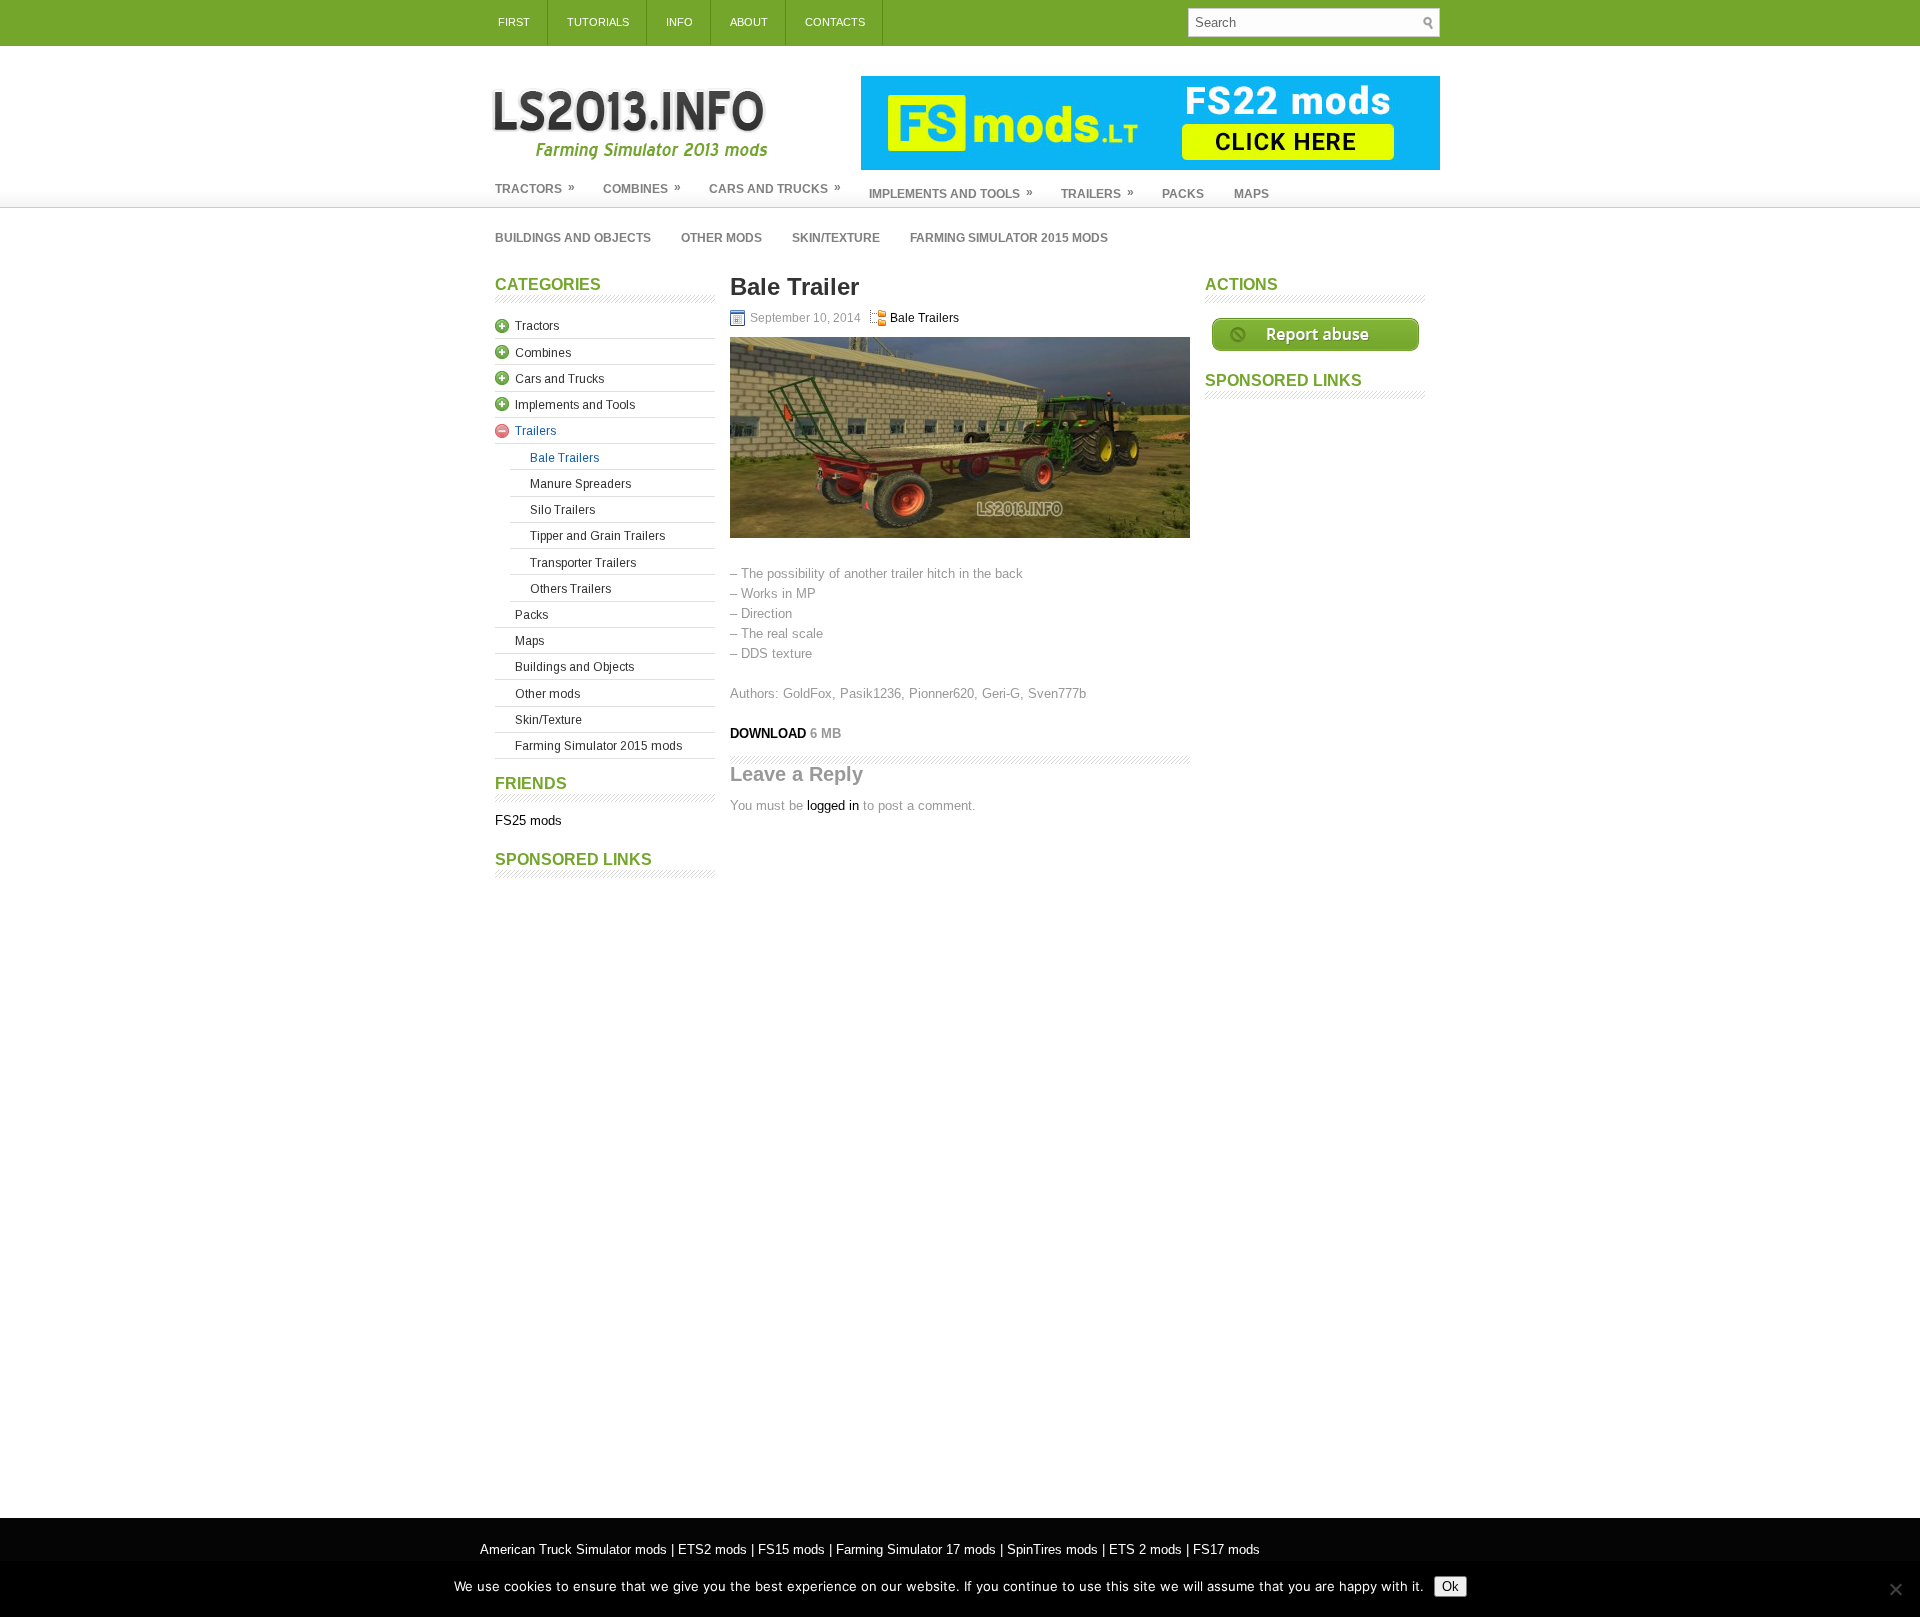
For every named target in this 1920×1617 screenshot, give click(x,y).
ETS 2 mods (1145, 1549)
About (749, 22)
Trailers (1097, 193)
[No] (1895, 1589)
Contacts (835, 22)
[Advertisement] (605, 1188)
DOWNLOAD (770, 733)
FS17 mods (1226, 1549)
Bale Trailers (924, 318)
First (514, 22)
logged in (833, 805)
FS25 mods (528, 820)
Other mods (721, 238)
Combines (642, 188)
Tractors (535, 188)
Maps (1251, 194)
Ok (1450, 1586)
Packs (1183, 194)
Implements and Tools (951, 193)
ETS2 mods (712, 1549)
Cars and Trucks (775, 188)
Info (679, 22)
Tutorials (598, 22)
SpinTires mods (1052, 1549)
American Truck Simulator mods (573, 1549)
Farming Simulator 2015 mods (1009, 238)
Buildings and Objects (573, 238)
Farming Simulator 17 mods (916, 1549)
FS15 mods (791, 1549)
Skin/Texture (836, 238)
